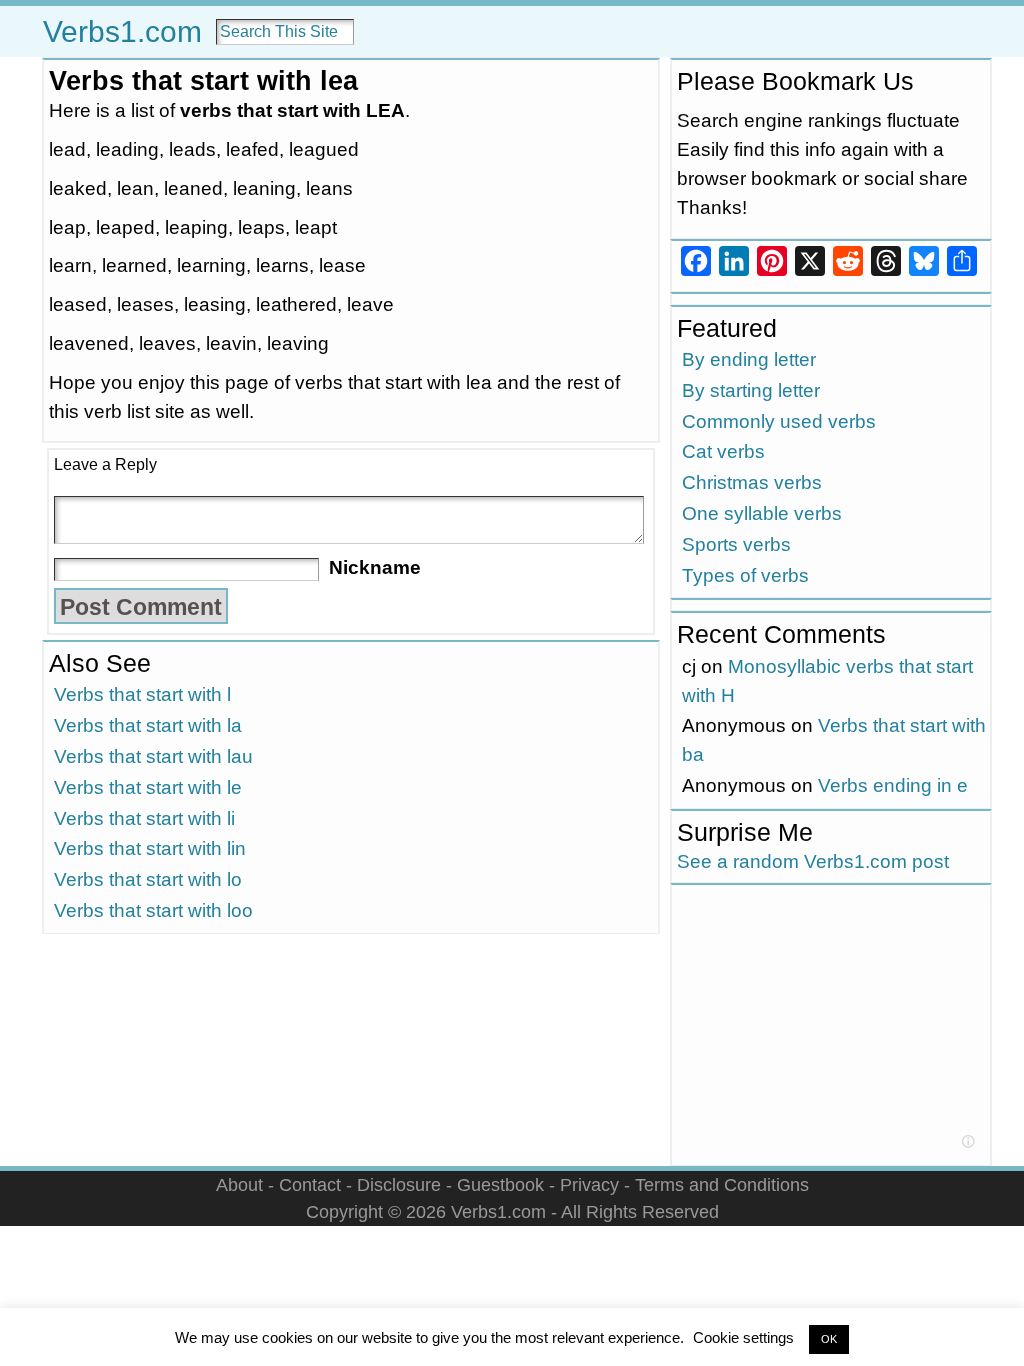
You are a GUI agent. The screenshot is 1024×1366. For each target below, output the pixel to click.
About (239, 1184)
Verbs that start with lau (153, 756)
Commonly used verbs (779, 421)
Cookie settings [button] (743, 1337)
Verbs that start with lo (148, 879)
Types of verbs (745, 575)
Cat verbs (723, 451)
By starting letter (751, 390)
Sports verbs (736, 544)
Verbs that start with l (142, 694)
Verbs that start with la (148, 725)
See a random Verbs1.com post (813, 861)
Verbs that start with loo (153, 910)
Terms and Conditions (722, 1184)
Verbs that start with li (144, 818)
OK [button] (829, 1339)
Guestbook (500, 1184)
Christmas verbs (752, 482)
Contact (310, 1184)
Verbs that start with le (148, 787)
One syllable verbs (762, 513)
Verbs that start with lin (150, 848)
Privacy (589, 1184)
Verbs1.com (122, 31)
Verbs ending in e (893, 785)
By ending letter (749, 359)
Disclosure (399, 1184)
